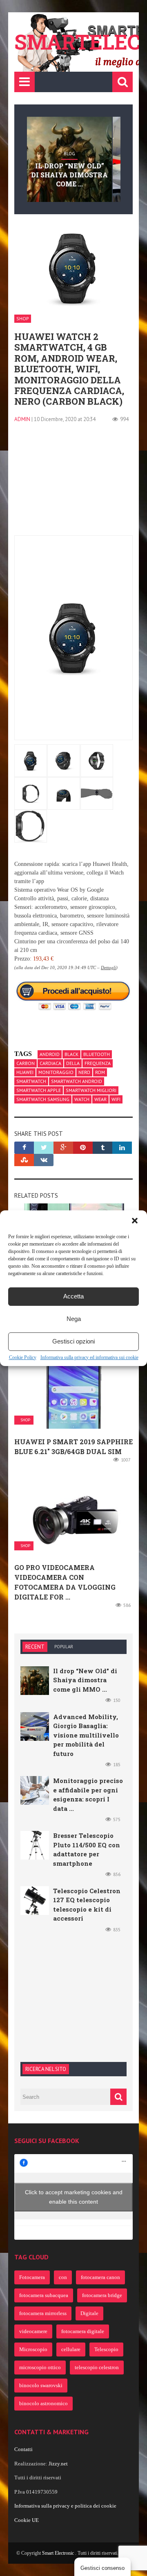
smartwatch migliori (91, 1090)
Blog (69, 154)
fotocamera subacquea (44, 2295)
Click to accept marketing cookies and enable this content (74, 2197)
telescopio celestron (97, 2367)
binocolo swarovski (41, 2385)
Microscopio (33, 2349)
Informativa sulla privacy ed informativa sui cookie (89, 1357)
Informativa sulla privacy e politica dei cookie (65, 2506)
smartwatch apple (39, 1090)
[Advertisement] (73, 484)
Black (71, 1054)
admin (22, 419)
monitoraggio (56, 1072)
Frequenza (98, 1063)
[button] (135, 1221)
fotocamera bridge (102, 2295)
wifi (116, 1099)
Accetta (73, 1296)
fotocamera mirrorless (43, 2313)
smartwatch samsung (43, 1099)
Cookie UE (27, 2520)
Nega (74, 1319)
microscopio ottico (40, 2367)
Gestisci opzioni (73, 1341)
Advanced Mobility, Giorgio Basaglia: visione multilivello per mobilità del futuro (86, 1735)
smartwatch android (77, 1081)
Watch (82, 1099)
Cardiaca (50, 1063)
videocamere (33, 2331)
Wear (100, 1099)
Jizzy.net (58, 2464)
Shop (23, 318)
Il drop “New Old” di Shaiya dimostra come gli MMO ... (85, 1680)
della (73, 1063)
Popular (64, 1647)
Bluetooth (97, 1054)
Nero (84, 1072)
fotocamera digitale (83, 2331)
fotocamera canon (100, 2277)
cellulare (71, 2349)
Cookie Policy (23, 1357)
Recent (35, 1647)
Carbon (26, 1063)
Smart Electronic (59, 2553)
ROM (100, 1072)
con (63, 2277)
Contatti (23, 2449)
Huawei (25, 1072)
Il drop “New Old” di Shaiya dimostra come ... (69, 175)
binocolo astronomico (43, 2403)
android (50, 1054)
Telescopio (106, 2349)
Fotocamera (32, 2277)
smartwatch (31, 1081)
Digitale (89, 2313)
